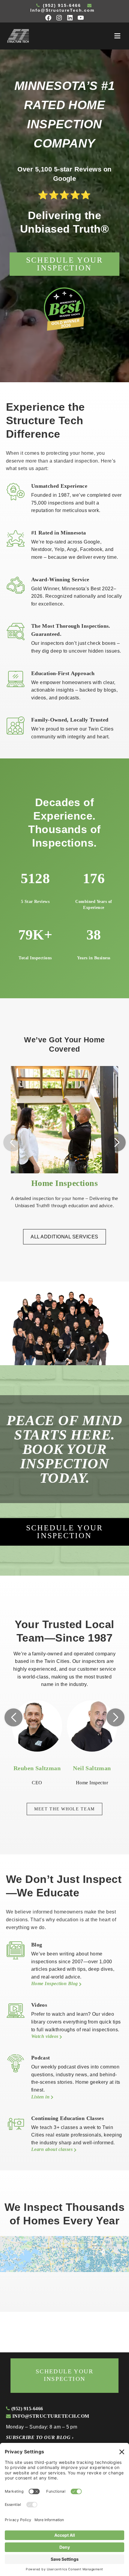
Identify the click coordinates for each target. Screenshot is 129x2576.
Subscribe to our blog (40, 2437)
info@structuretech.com (50, 2416)
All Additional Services (64, 1237)
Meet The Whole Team (64, 1809)
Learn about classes (53, 2149)
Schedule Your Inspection (65, 264)
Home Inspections (65, 1183)
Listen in (41, 2097)
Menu (117, 36)
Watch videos (45, 2036)
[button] (117, 1142)
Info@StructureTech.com (62, 10)
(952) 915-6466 (61, 5)
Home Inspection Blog (55, 1983)
